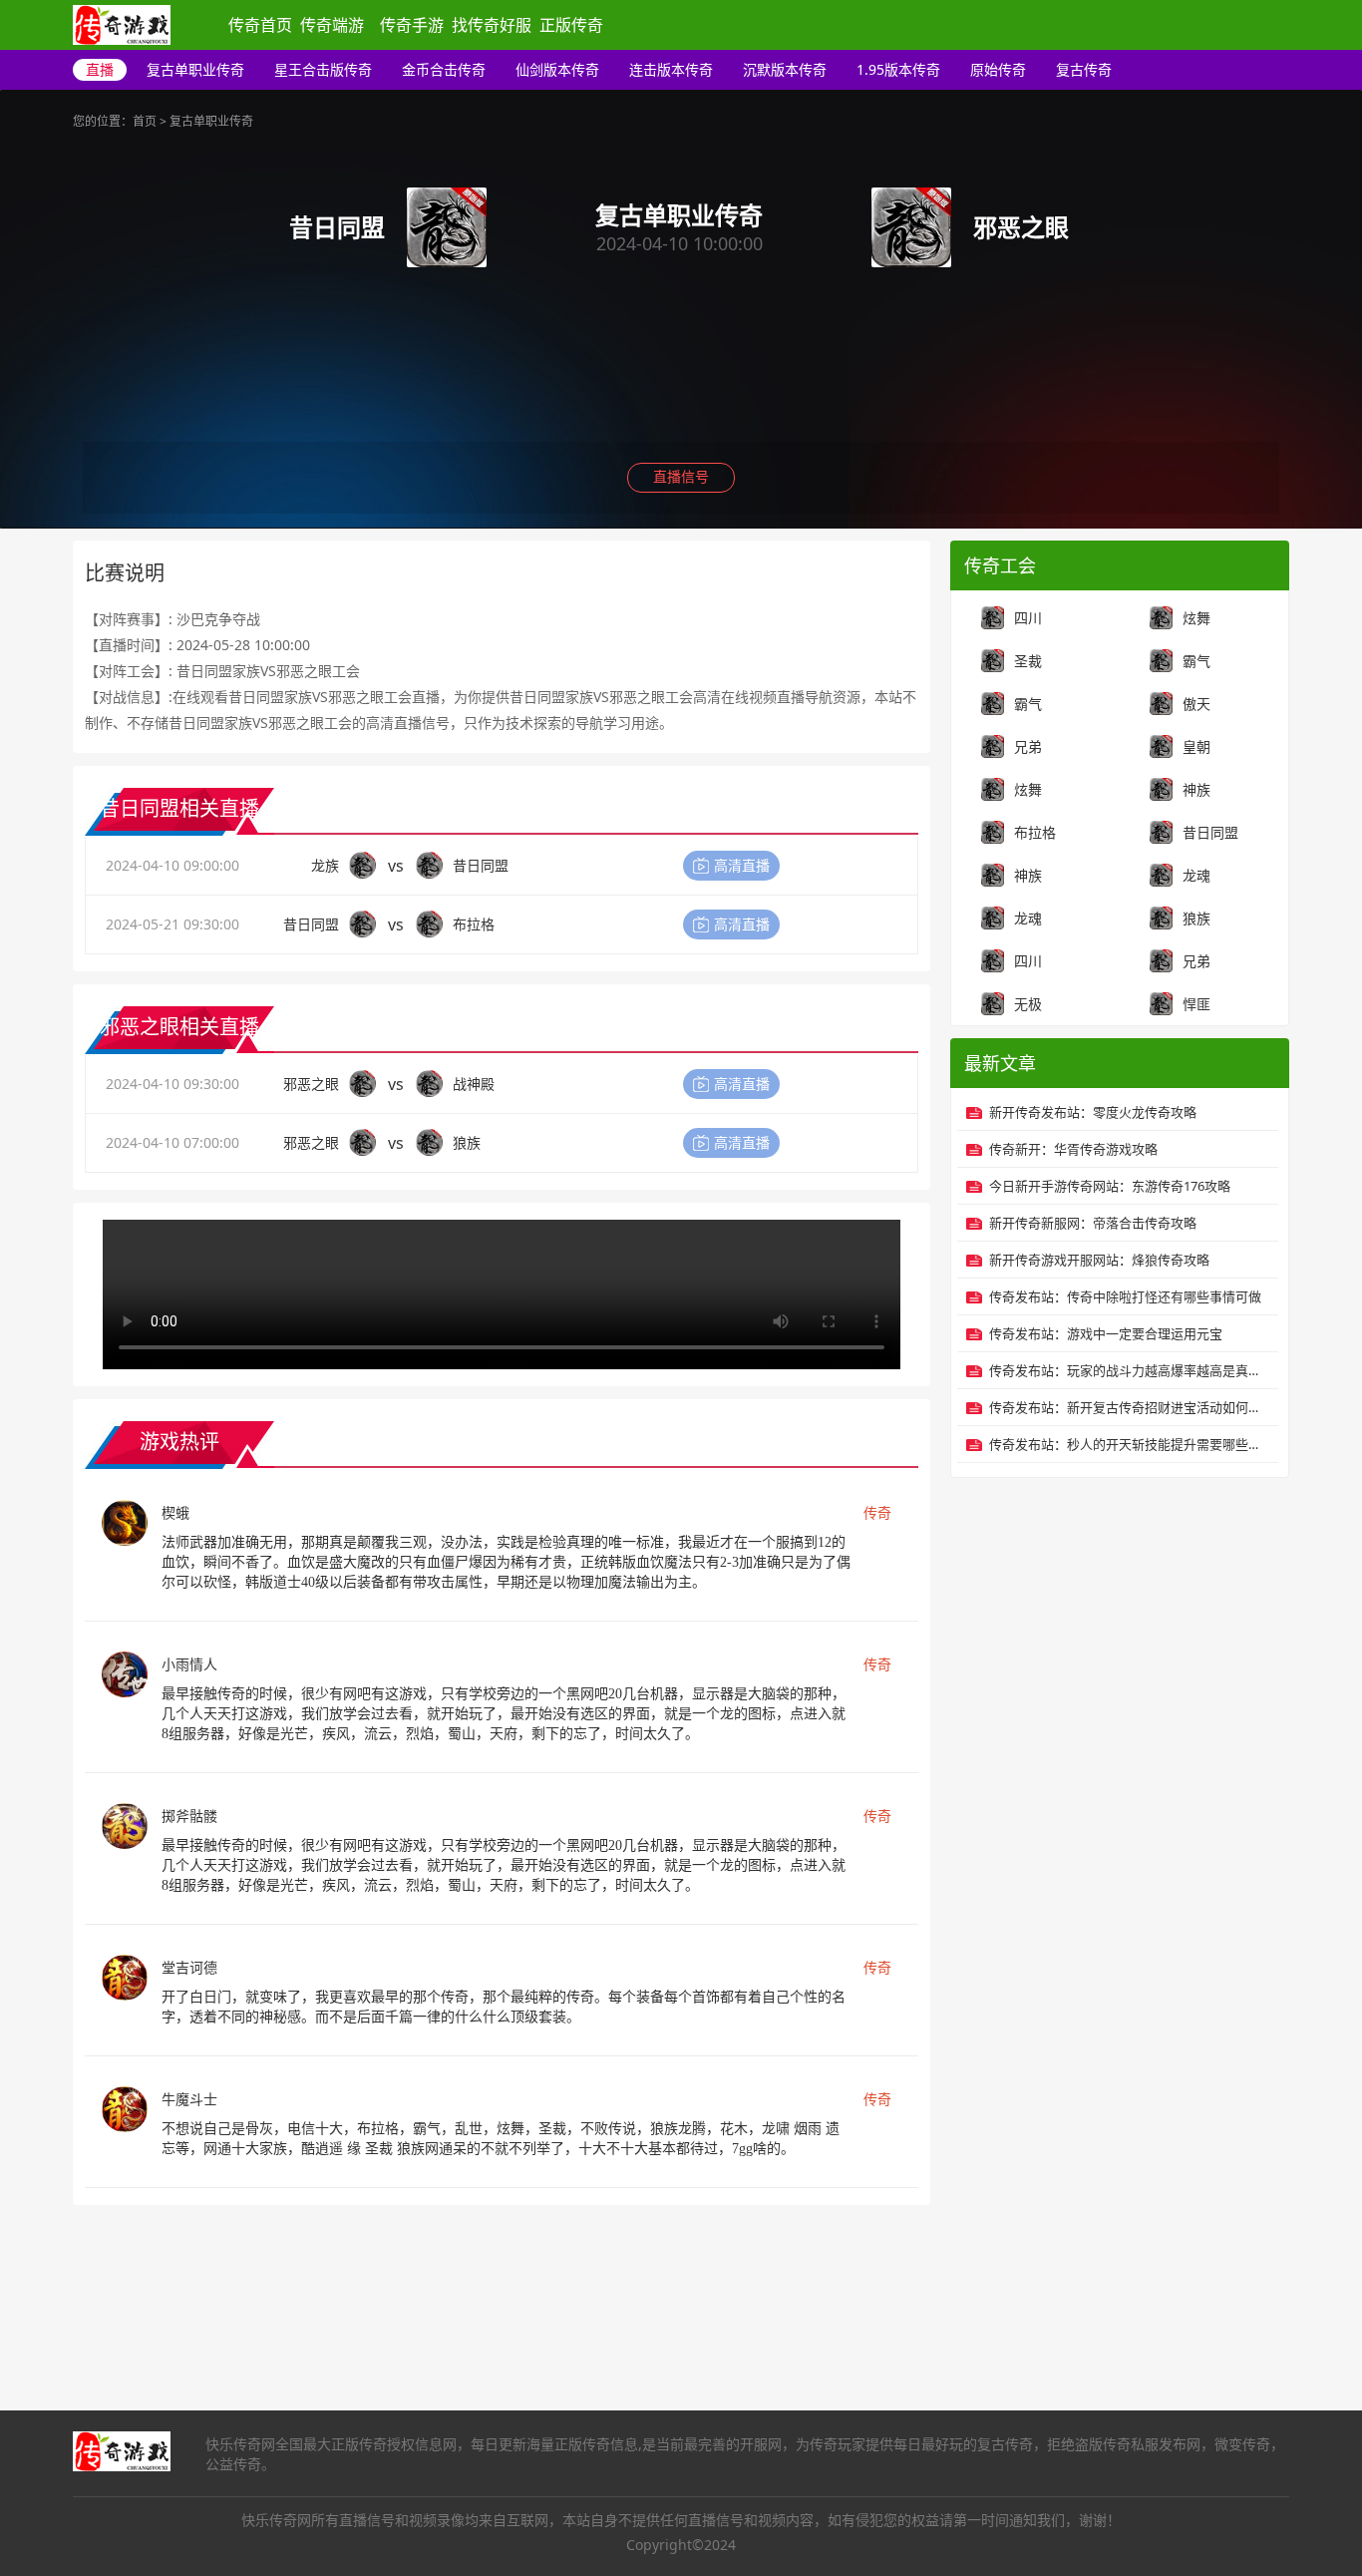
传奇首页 (260, 25)
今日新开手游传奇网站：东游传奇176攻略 (1110, 1186)
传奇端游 (332, 25)
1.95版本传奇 (898, 69)
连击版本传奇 (671, 69)
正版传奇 (571, 25)
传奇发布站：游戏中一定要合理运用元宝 (1106, 1333)
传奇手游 (412, 25)
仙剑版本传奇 (557, 69)
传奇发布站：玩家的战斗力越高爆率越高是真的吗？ (1129, 1370)
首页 (145, 121)
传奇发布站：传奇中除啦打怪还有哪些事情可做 (1125, 1296)
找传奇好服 (492, 25)
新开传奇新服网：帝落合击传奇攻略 (1093, 1223)
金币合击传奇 (444, 69)
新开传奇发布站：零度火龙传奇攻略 (1093, 1112)
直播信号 (681, 476)
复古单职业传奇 (195, 69)
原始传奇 (998, 69)
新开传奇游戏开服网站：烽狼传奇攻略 (1099, 1260)
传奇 (877, 1512)
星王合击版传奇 (323, 69)
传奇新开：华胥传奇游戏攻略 (1073, 1149)
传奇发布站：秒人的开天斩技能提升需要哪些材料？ (1129, 1444)
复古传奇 (1084, 69)
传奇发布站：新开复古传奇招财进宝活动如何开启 (1129, 1407)
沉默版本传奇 (785, 69)
